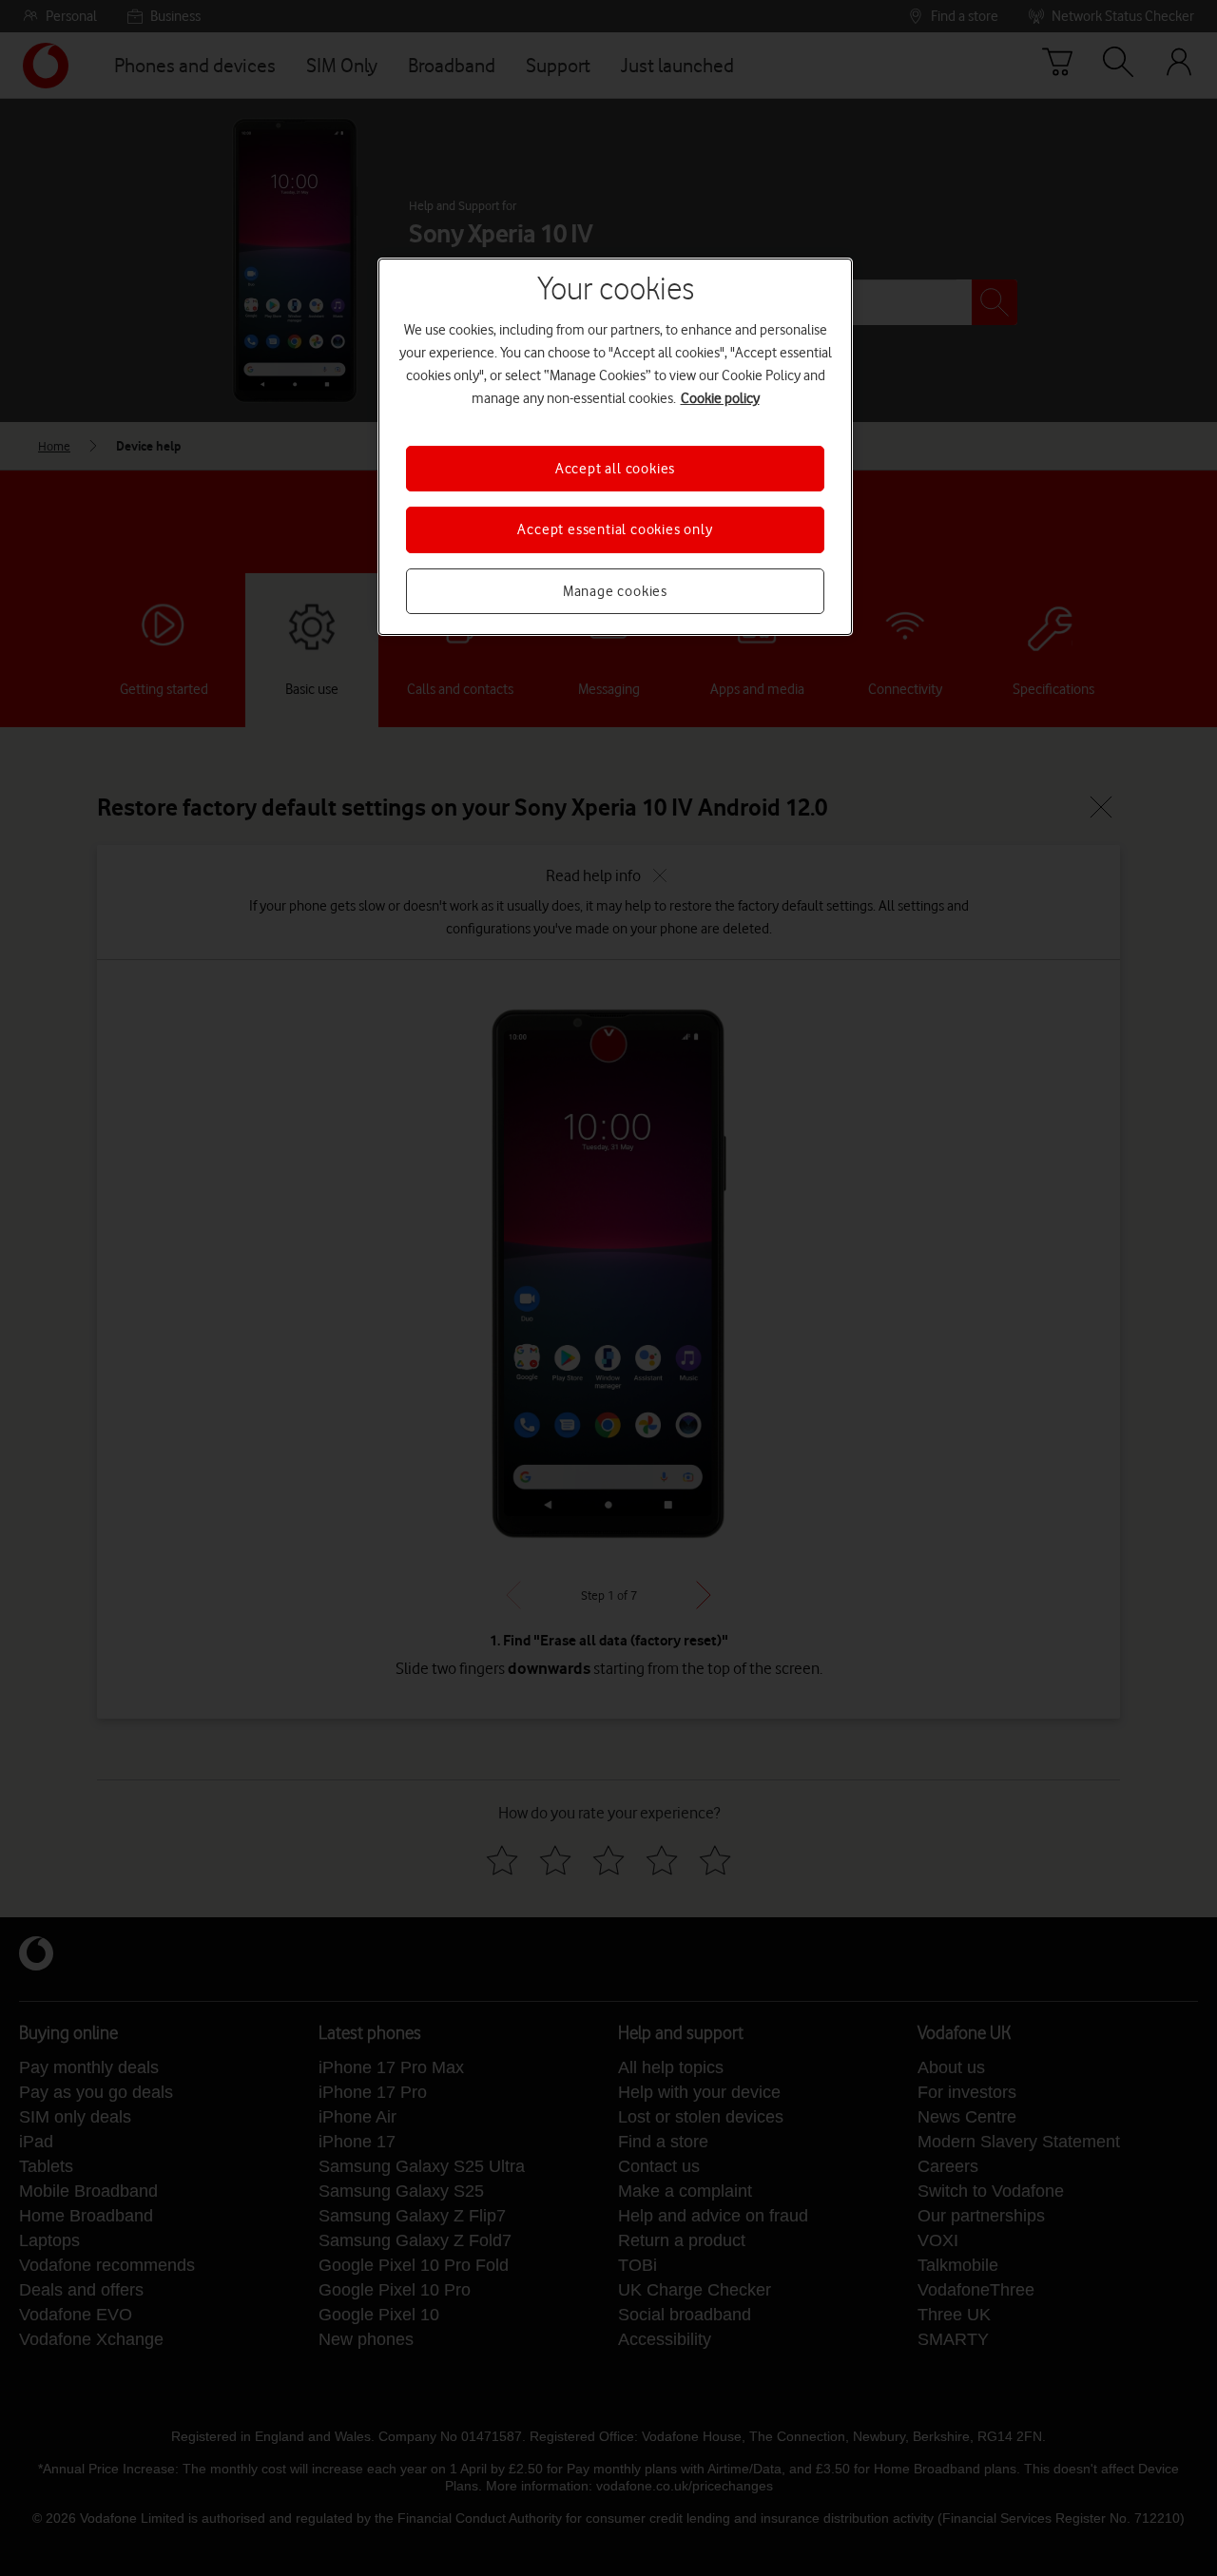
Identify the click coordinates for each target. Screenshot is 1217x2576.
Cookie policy (720, 398)
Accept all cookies (615, 469)
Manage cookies (615, 591)
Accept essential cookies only (615, 529)
